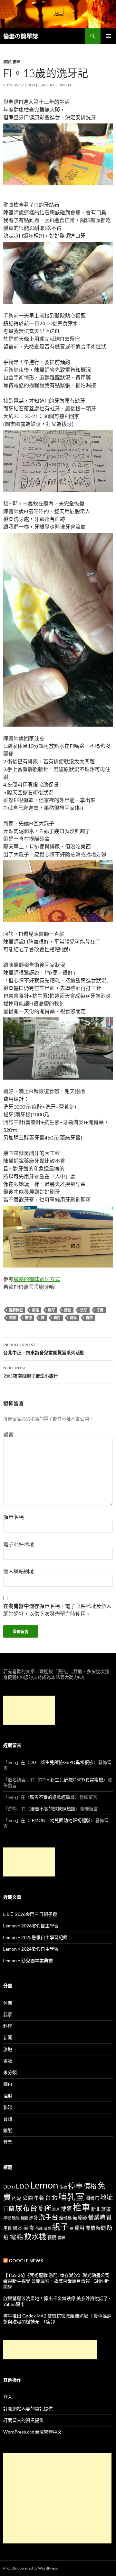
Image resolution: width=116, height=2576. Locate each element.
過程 (73, 1318)
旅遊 (8, 2049)
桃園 (24, 2218)
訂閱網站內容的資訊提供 (28, 2409)
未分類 (10, 2072)
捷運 (66, 2209)
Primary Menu (108, 36)
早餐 (7, 2218)
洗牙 (84, 1310)
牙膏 (100, 1310)
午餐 (39, 2198)
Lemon (44, 2185)
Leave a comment (55, 85)
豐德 (28, 1318)
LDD (22, 2186)
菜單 (47, 2228)
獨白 (8, 2084)
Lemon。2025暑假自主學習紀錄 (35, 1937)
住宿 (63, 2187)
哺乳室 (71, 2197)
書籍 (8, 2061)
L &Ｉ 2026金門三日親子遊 (30, 1914)
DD (7, 2187)
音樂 (8, 2142)
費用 (57, 1318)
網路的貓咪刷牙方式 (37, 1279)
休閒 (8, 2003)
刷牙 (52, 1310)
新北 (96, 2209)
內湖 (17, 2198)
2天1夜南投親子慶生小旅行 (31, 1372)
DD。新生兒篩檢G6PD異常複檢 (62, 1762)
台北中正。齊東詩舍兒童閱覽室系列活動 (44, 1349)
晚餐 (16, 2218)
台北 (51, 2198)
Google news (26, 2261)
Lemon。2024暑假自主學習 (31, 1949)
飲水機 (35, 2236)
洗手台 (48, 2217)
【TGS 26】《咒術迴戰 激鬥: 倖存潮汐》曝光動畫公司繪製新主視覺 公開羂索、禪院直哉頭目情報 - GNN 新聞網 (56, 2281)
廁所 (45, 2208)
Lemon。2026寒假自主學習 (31, 1926)
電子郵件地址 (19, 1544)
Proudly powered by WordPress (31, 2568)
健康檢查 (16, 1310)
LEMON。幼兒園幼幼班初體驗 (60, 1820)
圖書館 (92, 2198)
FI (13, 2187)
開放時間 (96, 2228)
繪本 (17, 2228)
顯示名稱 (14, 1517)
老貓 (12, 1318)
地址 (106, 2197)
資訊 (8, 2119)
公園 (28, 2198)
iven (31, 85)
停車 (75, 2186)
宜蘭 (9, 2209)
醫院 (89, 1318)
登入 (8, 2397)
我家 (7, 62)
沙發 (33, 2218)
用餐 (7, 2228)
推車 (82, 2208)
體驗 (61, 2238)
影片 (56, 2209)
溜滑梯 (65, 2218)
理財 (8, 2096)
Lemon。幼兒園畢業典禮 (28, 1960)
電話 (16, 2237)
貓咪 (16, 62)
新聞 (8, 2037)
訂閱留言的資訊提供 (24, 2420)
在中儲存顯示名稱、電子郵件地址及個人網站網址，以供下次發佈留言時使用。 (57, 1610)
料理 (8, 2026)
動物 (68, 1310)
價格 (35, 1310)
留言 (8, 1434)
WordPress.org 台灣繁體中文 (33, 2432)
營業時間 (100, 2217)
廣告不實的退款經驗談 (52, 1797)
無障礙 (80, 2218)
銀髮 (8, 2130)
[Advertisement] (29, 1710)
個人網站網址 (19, 1571)
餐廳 (52, 2237)
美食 (29, 2228)
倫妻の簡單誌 (21, 36)
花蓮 (39, 2228)
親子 (60, 2227)
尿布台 (26, 2208)
